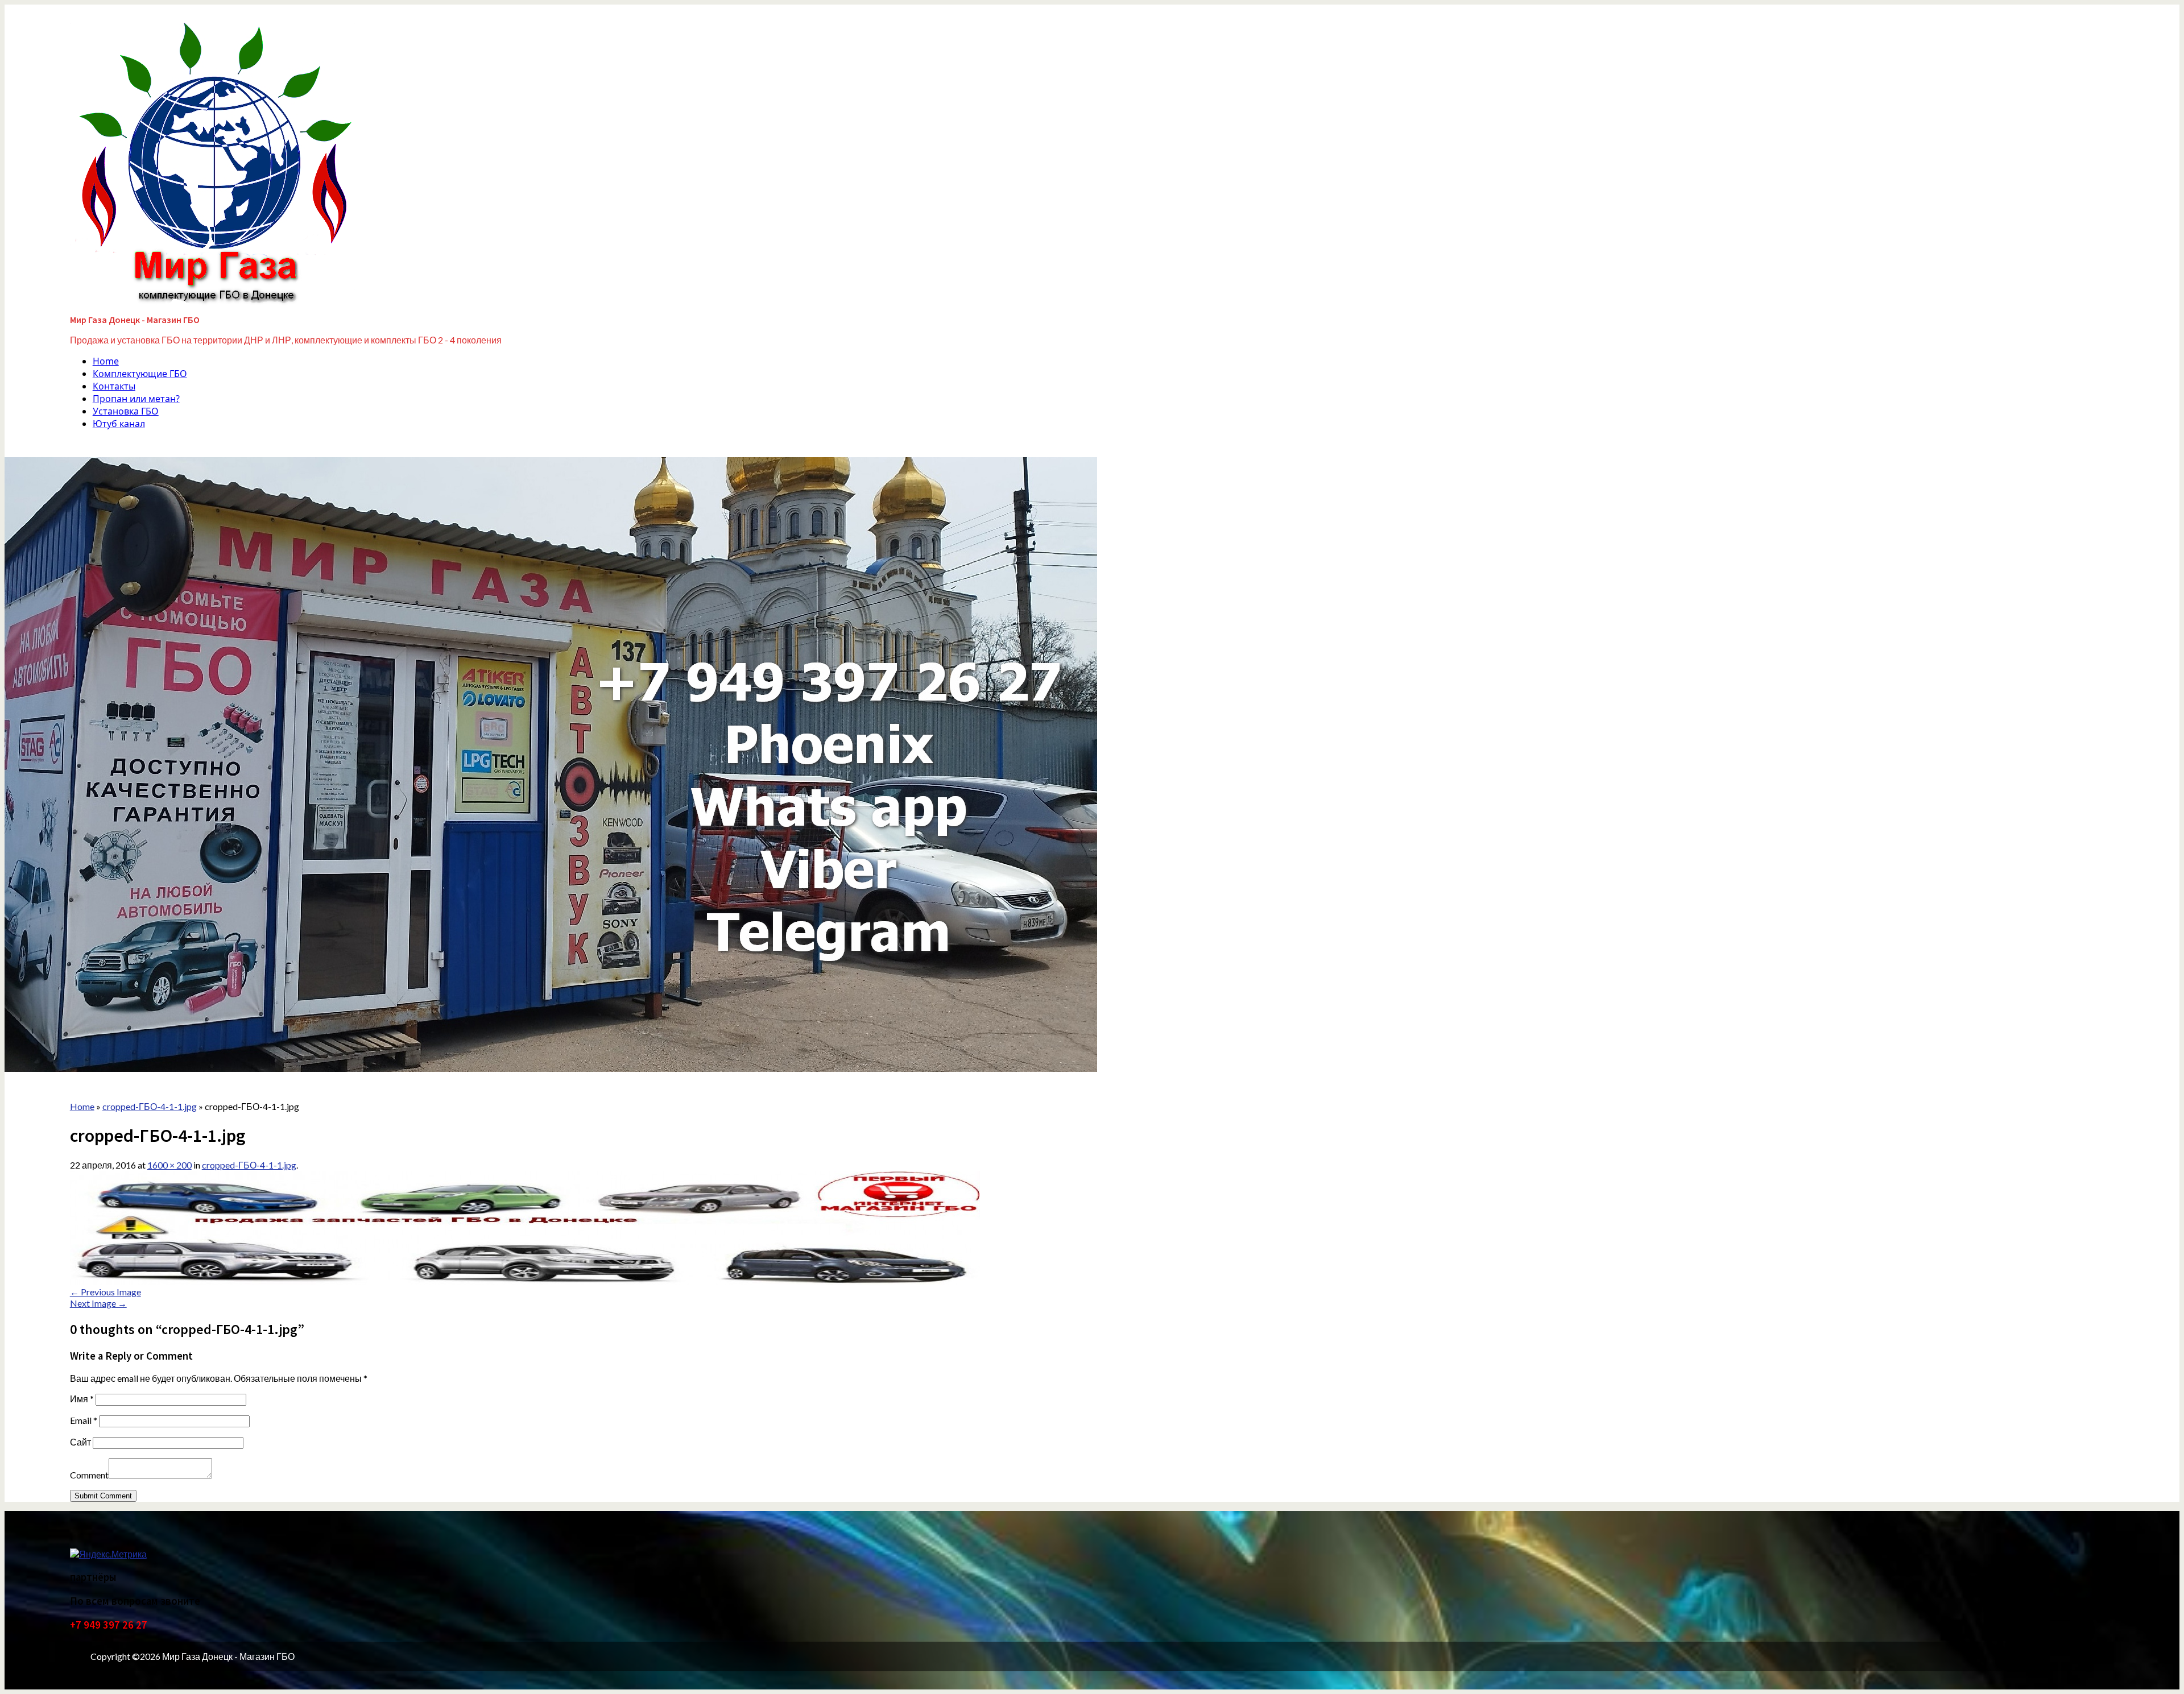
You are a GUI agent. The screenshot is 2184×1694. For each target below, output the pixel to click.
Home (106, 361)
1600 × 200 (169, 1165)
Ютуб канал (119, 424)
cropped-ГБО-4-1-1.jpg (249, 1165)
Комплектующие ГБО (140, 374)
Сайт (80, 1442)
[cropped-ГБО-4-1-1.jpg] (525, 1281)
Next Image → (98, 1303)
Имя (82, 1399)
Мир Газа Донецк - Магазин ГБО (135, 320)
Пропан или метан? (136, 399)
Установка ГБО (126, 411)
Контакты (114, 386)
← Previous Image (106, 1292)
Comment (89, 1475)
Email (84, 1420)
